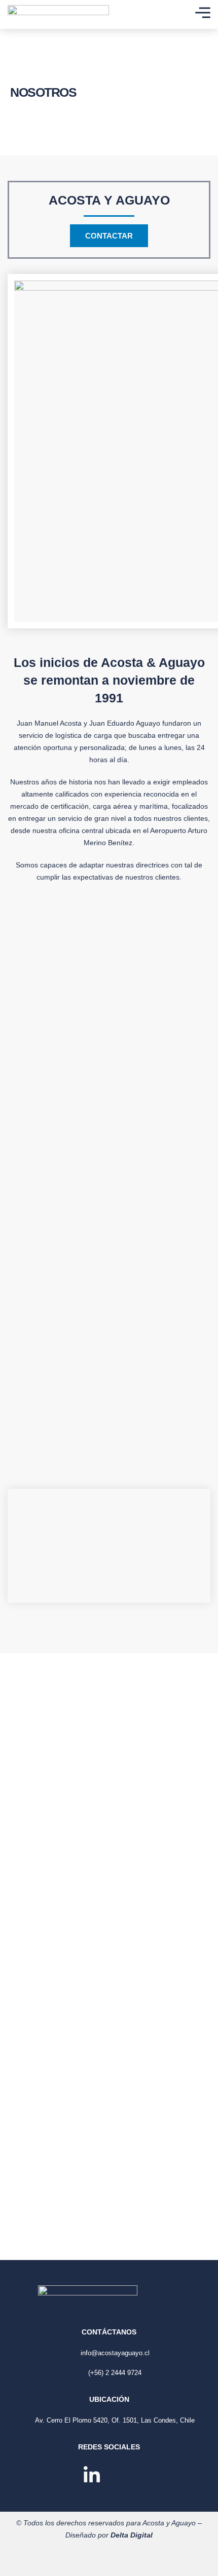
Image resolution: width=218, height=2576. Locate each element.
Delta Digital (132, 2535)
